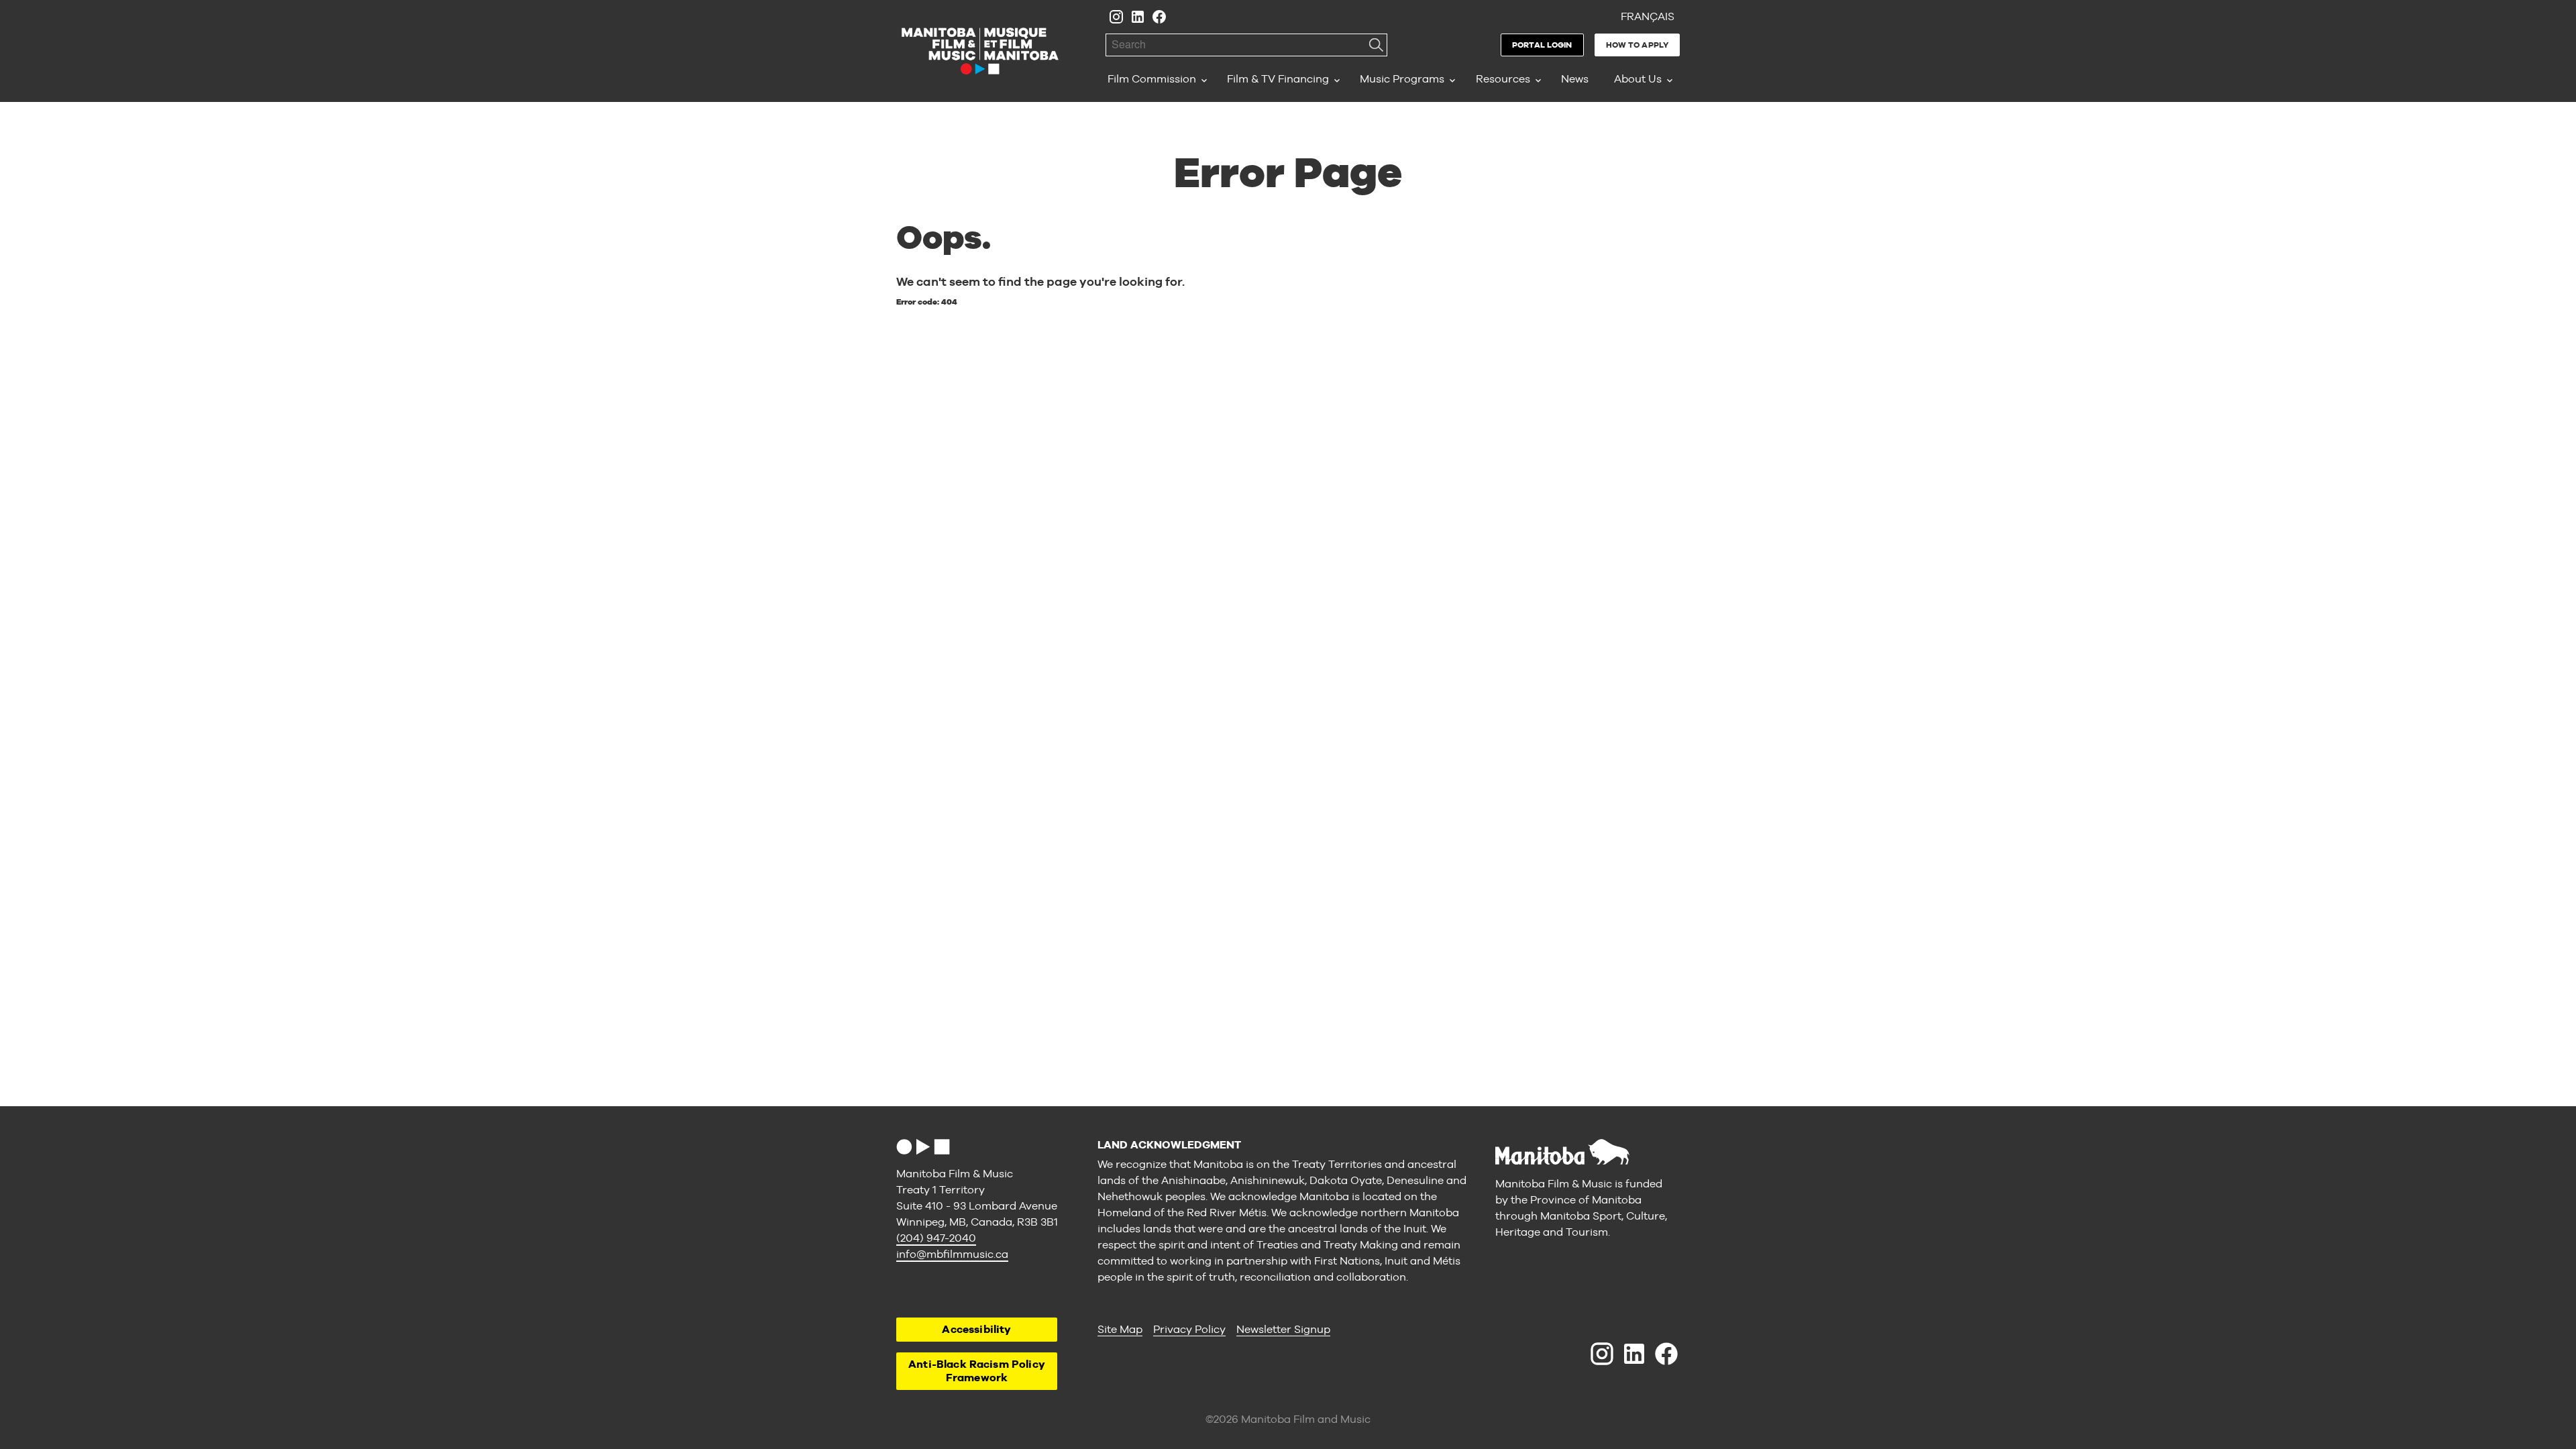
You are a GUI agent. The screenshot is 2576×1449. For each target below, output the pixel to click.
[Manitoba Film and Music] (980, 51)
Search (1376, 45)
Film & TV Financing (1278, 79)
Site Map (1120, 1329)
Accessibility (976, 1329)
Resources (1503, 79)
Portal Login (1542, 45)
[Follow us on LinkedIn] (1138, 17)
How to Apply (1637, 45)
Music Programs (1402, 79)
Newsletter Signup (1283, 1329)
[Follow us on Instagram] (1116, 17)
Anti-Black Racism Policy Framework (977, 1371)
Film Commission (1152, 79)
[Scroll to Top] (923, 1147)
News (1575, 79)
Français (1648, 16)
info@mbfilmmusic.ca (952, 1254)
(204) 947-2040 (936, 1238)
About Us (1638, 79)
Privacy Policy (1189, 1329)
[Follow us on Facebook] (1159, 17)
